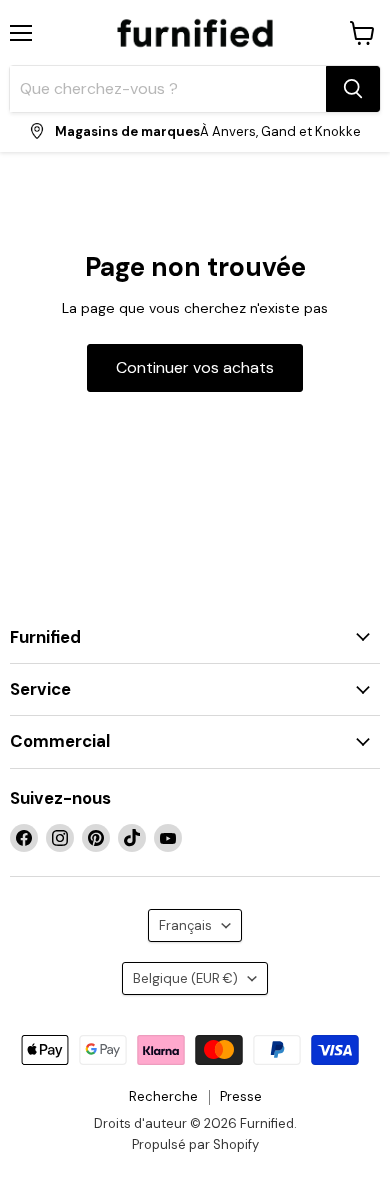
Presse (241, 1096)
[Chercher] (353, 89)
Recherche (163, 1096)
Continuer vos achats (195, 367)
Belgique (185, 978)
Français (185, 925)
